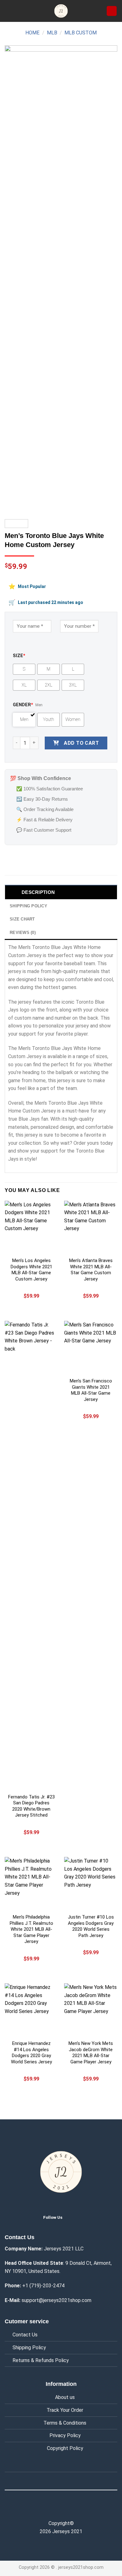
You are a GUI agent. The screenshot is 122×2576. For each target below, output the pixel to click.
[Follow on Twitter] (72, 2217)
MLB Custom (81, 33)
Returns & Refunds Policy (41, 2360)
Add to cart (81, 743)
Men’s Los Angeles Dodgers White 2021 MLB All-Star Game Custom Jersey (31, 1270)
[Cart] (112, 11)
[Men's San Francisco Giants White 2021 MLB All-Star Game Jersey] (91, 1347)
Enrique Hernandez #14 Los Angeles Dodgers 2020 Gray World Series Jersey (31, 2053)
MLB (52, 33)
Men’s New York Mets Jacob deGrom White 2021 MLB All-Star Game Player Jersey (91, 2053)
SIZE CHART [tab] (22, 919)
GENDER (23, 705)
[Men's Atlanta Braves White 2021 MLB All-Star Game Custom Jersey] (91, 1227)
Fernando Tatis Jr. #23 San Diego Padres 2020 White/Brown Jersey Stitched (31, 1806)
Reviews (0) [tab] (23, 933)
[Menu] (8, 11)
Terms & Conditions (65, 2423)
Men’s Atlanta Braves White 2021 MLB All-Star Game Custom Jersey (91, 1270)
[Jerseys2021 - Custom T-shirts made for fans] (61, 11)
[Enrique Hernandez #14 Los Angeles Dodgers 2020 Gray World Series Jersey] (31, 2010)
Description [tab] (38, 892)
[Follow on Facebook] (48, 2510)
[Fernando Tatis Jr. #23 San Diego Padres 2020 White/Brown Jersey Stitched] (31, 1555)
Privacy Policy (65, 2435)
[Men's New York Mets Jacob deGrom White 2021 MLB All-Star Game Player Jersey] (91, 2010)
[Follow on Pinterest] (74, 2510)
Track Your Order (65, 2410)
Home (32, 33)
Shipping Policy (29, 2348)
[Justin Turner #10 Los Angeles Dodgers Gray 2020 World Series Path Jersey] (91, 1884)
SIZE (19, 656)
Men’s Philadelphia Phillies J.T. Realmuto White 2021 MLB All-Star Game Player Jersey (31, 1929)
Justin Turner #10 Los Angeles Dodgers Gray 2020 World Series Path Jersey (91, 1926)
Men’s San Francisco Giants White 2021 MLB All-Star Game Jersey (91, 1390)
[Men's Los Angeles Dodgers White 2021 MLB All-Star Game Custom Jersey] (31, 1227)
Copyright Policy (65, 2448)
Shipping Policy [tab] (28, 906)
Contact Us (25, 2335)
